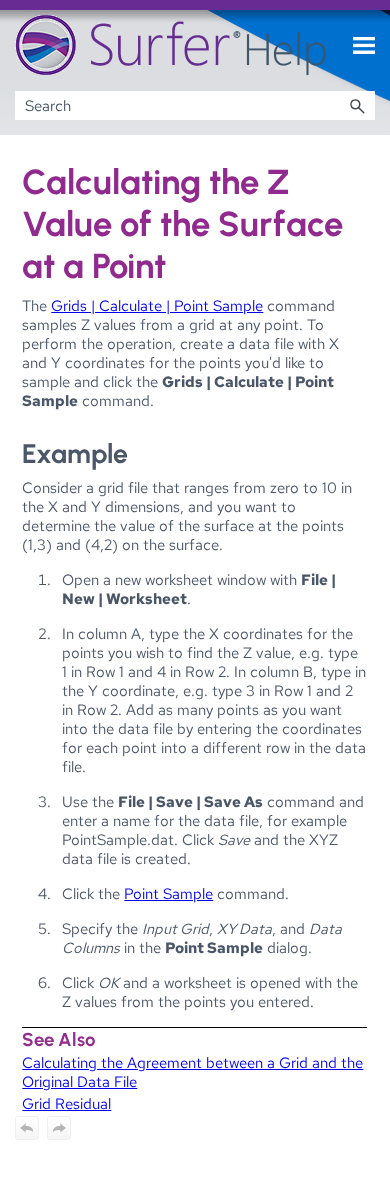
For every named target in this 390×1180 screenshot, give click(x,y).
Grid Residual (66, 1103)
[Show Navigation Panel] (364, 46)
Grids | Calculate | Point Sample (157, 305)
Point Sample (168, 893)
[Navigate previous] (27, 1128)
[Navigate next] (59, 1128)
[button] (357, 105)
